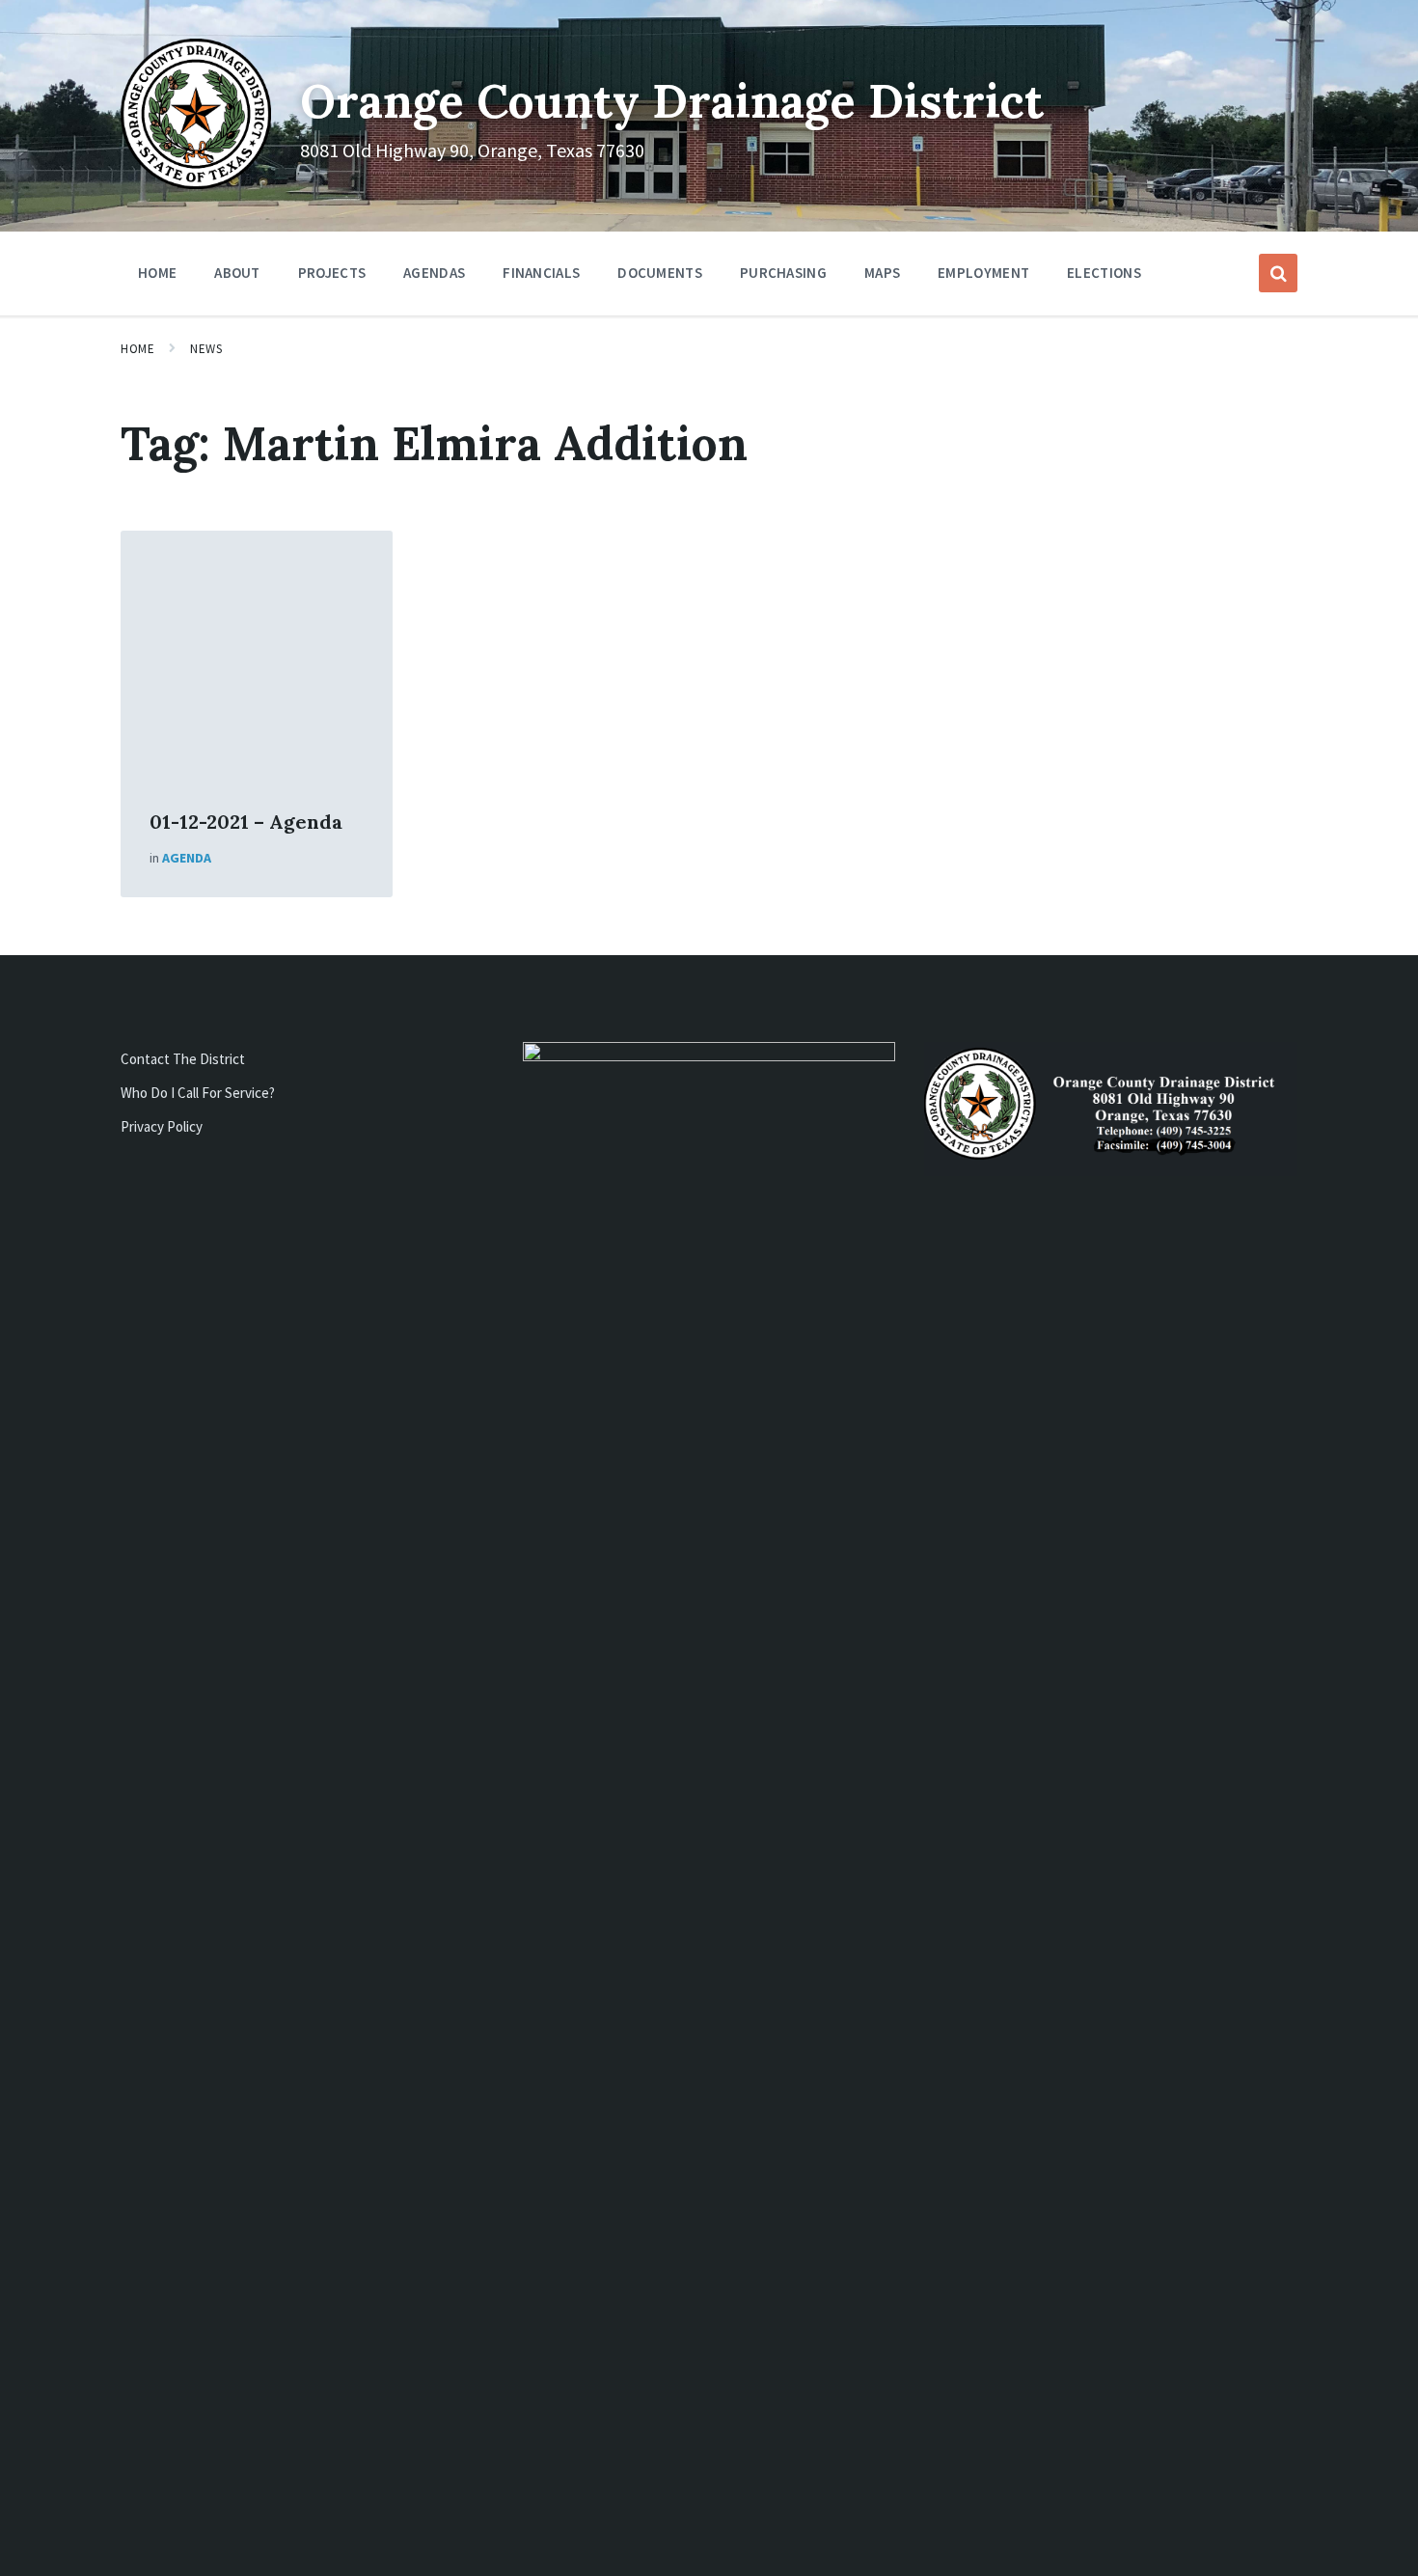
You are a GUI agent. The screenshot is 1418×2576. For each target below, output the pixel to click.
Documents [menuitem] (660, 273)
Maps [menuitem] (882, 273)
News (206, 349)
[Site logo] (196, 183)
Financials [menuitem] (541, 273)
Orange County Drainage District (672, 101)
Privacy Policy (162, 1126)
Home (137, 349)
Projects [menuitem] (332, 273)
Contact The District (183, 1059)
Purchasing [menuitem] (783, 273)
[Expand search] (1278, 273)
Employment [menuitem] (983, 273)
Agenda (187, 858)
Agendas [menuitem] (434, 273)
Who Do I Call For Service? (198, 1093)
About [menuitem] (237, 273)
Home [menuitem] (157, 273)
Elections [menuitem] (1104, 273)
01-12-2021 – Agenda (246, 822)
